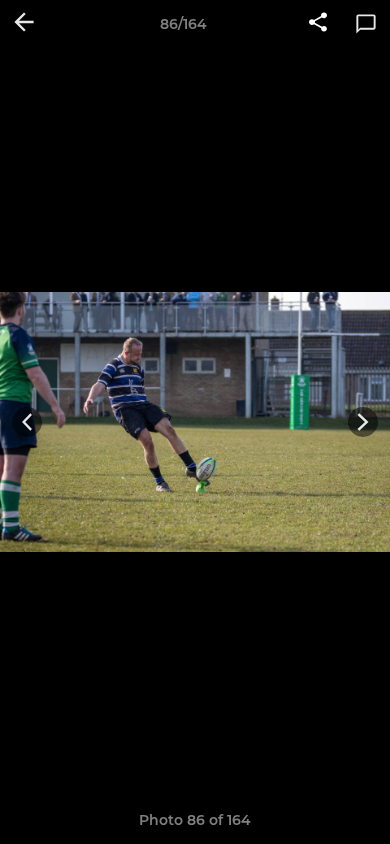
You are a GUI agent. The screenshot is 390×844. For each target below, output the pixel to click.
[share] (318, 24)
